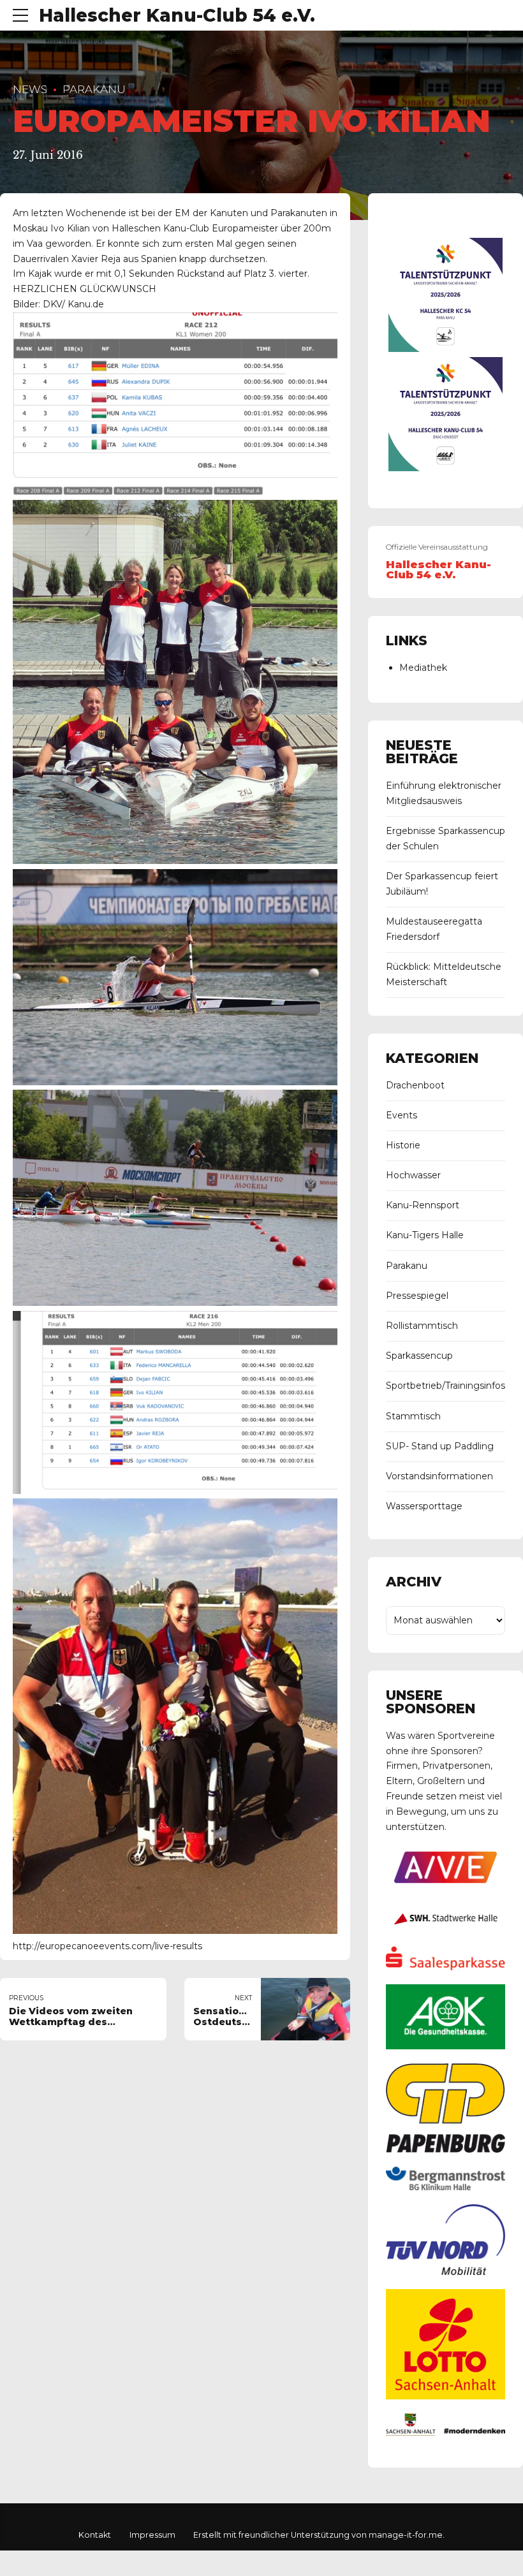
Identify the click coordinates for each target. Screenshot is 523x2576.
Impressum (152, 2535)
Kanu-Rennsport (423, 1205)
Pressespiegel (417, 1296)
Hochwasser (413, 1175)
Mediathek (423, 668)
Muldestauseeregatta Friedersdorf (434, 929)
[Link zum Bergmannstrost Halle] (446, 2187)
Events (401, 1115)
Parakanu (94, 89)
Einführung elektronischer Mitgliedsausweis (444, 793)
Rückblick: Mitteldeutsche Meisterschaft (444, 974)
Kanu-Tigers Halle (425, 1235)
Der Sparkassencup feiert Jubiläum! (442, 884)
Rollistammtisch (422, 1326)
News (30, 89)
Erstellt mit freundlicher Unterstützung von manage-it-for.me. (319, 2535)
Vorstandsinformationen (439, 1476)
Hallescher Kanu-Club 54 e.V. (177, 15)
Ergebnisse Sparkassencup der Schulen (446, 838)
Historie (403, 1145)
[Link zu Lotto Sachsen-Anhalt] (446, 2396)
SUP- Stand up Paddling (440, 1446)
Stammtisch (413, 1416)
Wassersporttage (424, 1506)
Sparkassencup (419, 1356)
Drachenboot (415, 1085)
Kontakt (95, 2535)
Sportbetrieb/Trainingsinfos (446, 1386)
